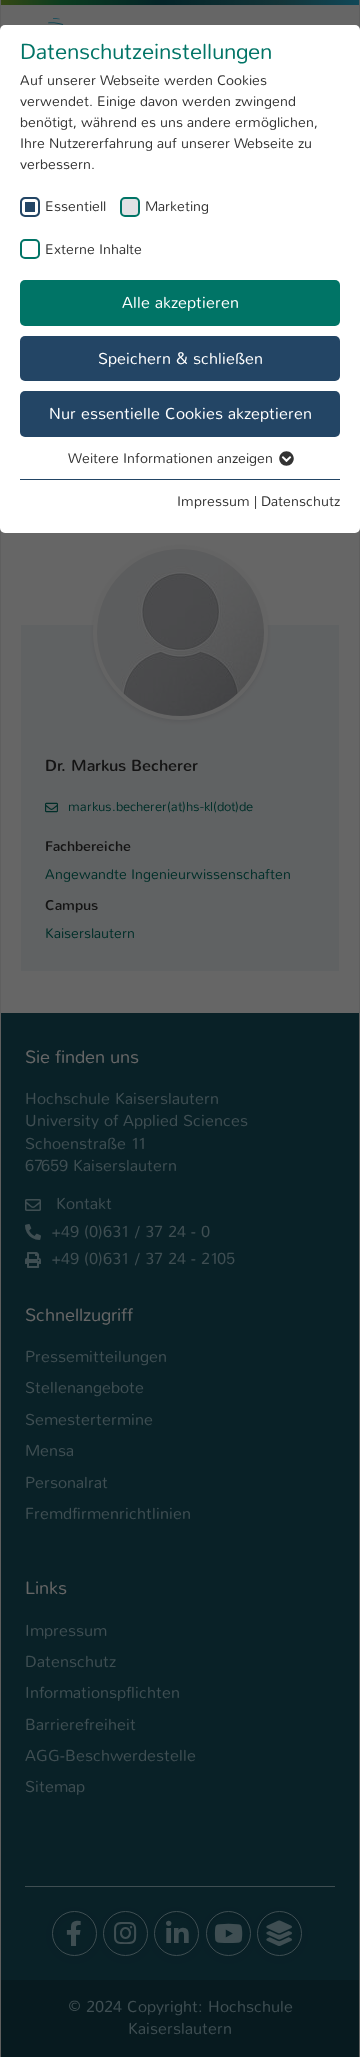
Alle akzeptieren (180, 302)
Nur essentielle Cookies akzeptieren (180, 413)
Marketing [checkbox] (177, 206)
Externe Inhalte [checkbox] (93, 249)
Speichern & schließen (180, 358)
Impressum (213, 501)
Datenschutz (300, 501)
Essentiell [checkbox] (75, 206)
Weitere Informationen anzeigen (172, 458)
